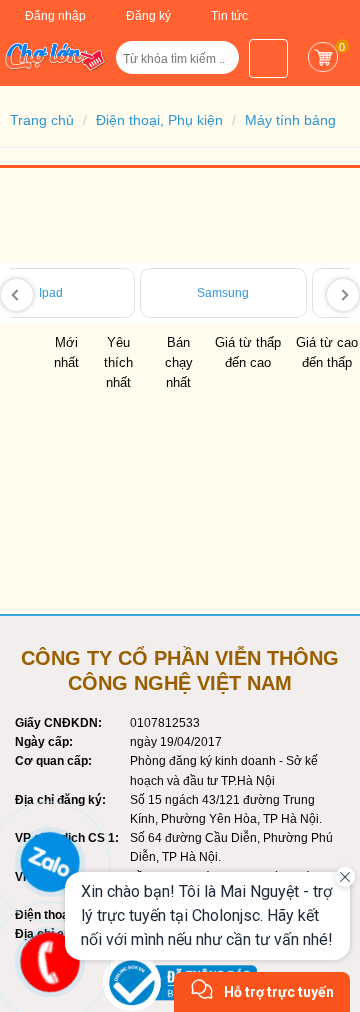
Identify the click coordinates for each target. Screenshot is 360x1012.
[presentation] (17, 295)
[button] (215, 65)
